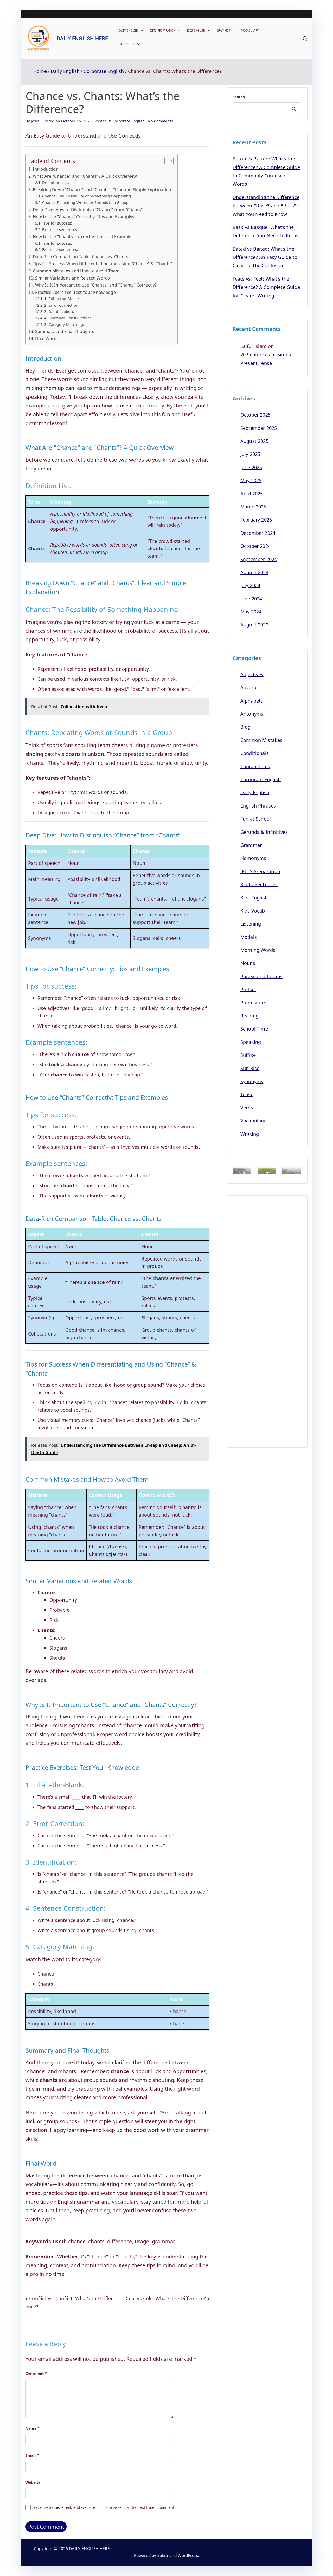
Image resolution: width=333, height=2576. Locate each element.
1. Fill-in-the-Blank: (62, 299)
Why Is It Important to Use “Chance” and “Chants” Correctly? (96, 285)
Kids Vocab (253, 911)
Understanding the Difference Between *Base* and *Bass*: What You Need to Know (266, 206)
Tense (247, 1094)
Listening (251, 924)
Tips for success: (57, 223)
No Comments (160, 121)
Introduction (46, 169)
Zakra (163, 2556)
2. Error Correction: (62, 305)
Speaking (251, 1042)
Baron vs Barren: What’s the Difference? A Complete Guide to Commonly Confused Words (266, 171)
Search (239, 97)
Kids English (196, 30)
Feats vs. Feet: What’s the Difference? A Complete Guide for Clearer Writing (266, 287)
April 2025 (252, 494)
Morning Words (258, 950)
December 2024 (258, 533)
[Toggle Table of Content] (166, 161)
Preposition (253, 1003)
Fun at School (256, 819)
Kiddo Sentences (259, 884)
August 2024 (254, 572)
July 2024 (250, 585)
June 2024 (251, 599)
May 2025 (251, 480)
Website (33, 2482)
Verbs (247, 1108)
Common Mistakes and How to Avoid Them (76, 271)
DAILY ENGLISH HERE (82, 38)
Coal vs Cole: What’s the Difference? (166, 2298)
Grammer (223, 30)
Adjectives (252, 674)
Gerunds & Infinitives (264, 832)
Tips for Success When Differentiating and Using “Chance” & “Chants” (103, 264)
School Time (254, 1029)
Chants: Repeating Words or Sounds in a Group (85, 202)
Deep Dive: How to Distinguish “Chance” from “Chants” (88, 210)
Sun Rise (250, 1068)
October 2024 (255, 546)
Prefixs (248, 989)
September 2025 (259, 428)
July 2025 (250, 454)
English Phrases (258, 806)
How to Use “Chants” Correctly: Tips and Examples (83, 237)
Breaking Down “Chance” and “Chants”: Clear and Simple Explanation (102, 190)
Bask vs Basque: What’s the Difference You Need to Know (265, 231)
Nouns (248, 963)
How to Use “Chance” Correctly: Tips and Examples (84, 217)
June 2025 (251, 467)
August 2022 (254, 625)
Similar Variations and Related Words (72, 278)
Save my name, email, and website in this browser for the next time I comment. (104, 2507)
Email (32, 2455)
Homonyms (253, 858)
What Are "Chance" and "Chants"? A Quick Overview (85, 176)
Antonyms (252, 714)
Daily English (128, 30)
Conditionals (255, 753)
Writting (250, 1134)
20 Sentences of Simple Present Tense (267, 359)
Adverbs (249, 687)
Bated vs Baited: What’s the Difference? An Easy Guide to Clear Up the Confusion (265, 257)
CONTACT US (127, 44)
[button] (141, 31)
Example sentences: (60, 229)
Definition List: (56, 182)
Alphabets (252, 701)
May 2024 (251, 612)
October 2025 (255, 415)
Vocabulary (250, 30)
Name (33, 2428)
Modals (249, 937)
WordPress (188, 2556)
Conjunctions (255, 766)
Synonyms (252, 1081)
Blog (246, 727)
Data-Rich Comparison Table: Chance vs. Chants (81, 257)
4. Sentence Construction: (68, 318)
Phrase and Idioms (261, 976)
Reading (249, 1016)
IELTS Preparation (163, 30)
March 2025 (253, 507)
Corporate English (129, 121)
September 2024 (259, 559)
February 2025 (256, 520)
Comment (36, 2373)
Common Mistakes (261, 740)
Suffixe (248, 1055)
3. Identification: (59, 311)
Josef (35, 121)
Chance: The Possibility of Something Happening (87, 196)
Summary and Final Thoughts (65, 331)
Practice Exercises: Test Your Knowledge (75, 292)
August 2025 (254, 441)
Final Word (46, 339)
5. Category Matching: (64, 324)
